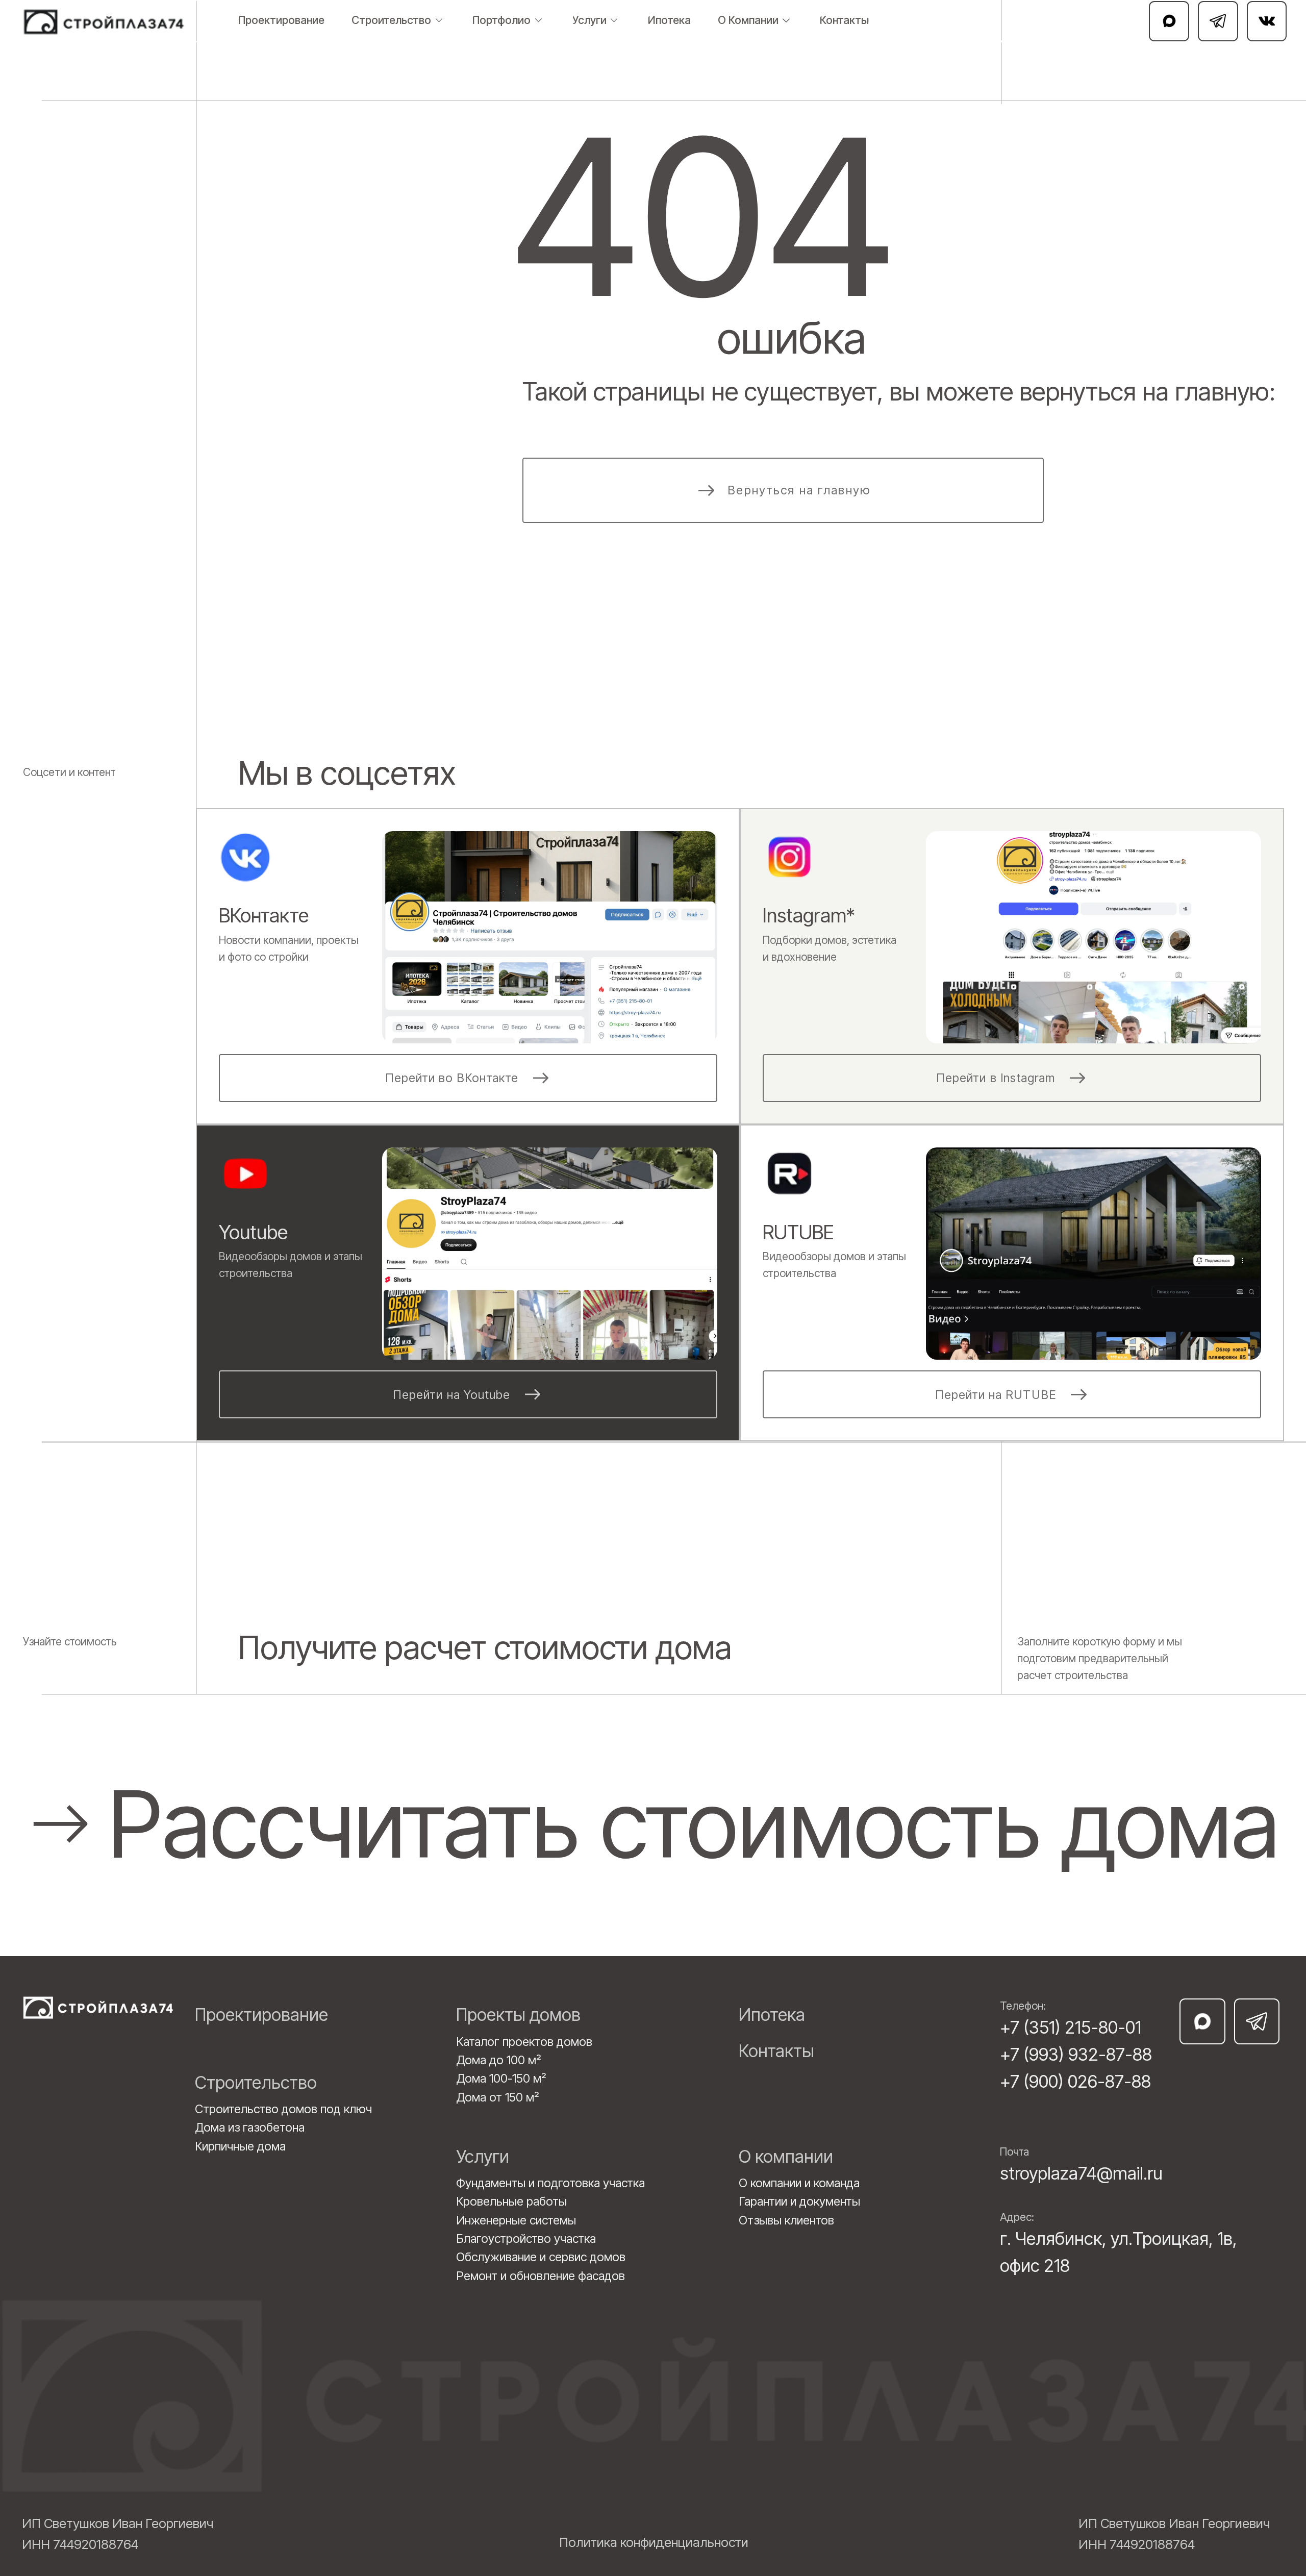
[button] (650, 1824)
